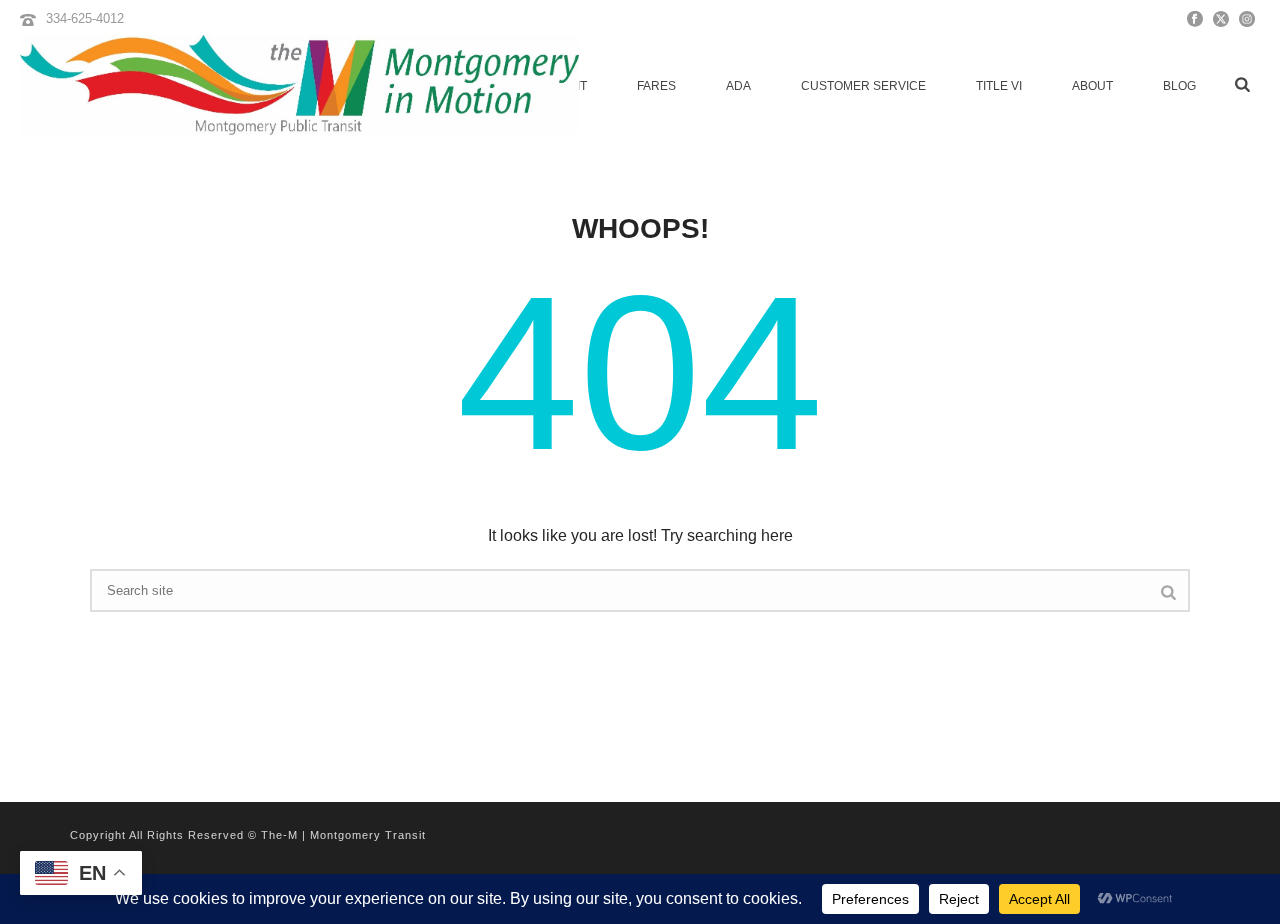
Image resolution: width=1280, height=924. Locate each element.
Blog (1179, 86)
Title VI (999, 86)
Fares (656, 86)
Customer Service (863, 86)
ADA (738, 86)
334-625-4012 (85, 18)
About (1092, 86)
